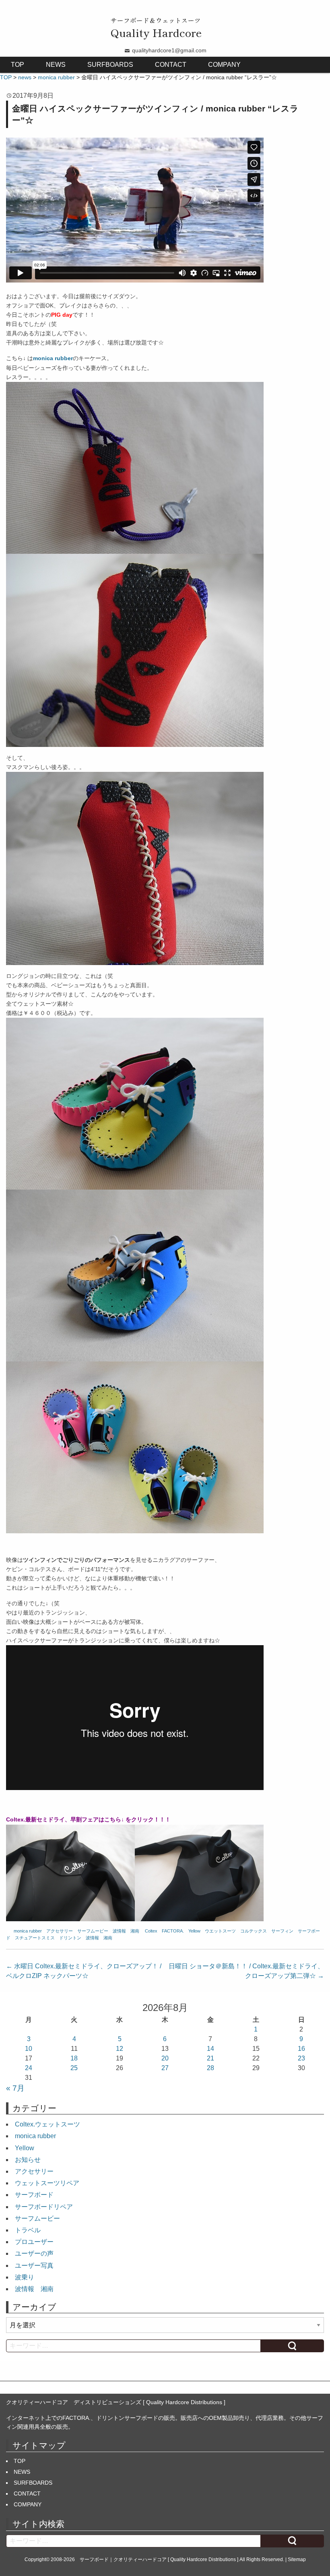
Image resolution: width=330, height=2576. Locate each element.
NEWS (56, 65)
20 (165, 2058)
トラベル (28, 2230)
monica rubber (28, 1931)
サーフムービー (93, 1931)
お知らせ (28, 2160)
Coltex (151, 1931)
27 (165, 2068)
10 (29, 2049)
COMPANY (224, 65)
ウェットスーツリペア (47, 2183)
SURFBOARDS (110, 65)
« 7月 (15, 2088)
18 (74, 2058)
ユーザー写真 (34, 2266)
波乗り (25, 2277)
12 (120, 2049)
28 (210, 2068)
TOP (18, 65)
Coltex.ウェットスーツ (47, 2124)
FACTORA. (173, 1931)
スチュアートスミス (35, 1938)
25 (74, 2068)
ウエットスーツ (220, 1931)
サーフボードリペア (44, 2207)
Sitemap (297, 2560)
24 (29, 2068)
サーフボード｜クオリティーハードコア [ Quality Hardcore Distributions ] (159, 2560)
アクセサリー (60, 1931)
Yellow (194, 1931)
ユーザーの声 (34, 2253)
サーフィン (282, 1931)
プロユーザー (34, 2242)
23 (301, 2058)
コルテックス (254, 1931)
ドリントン (70, 1938)
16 (301, 2049)
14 (210, 2049)
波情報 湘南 (126, 1931)
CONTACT (171, 65)
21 (210, 2058)
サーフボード (34, 2195)
